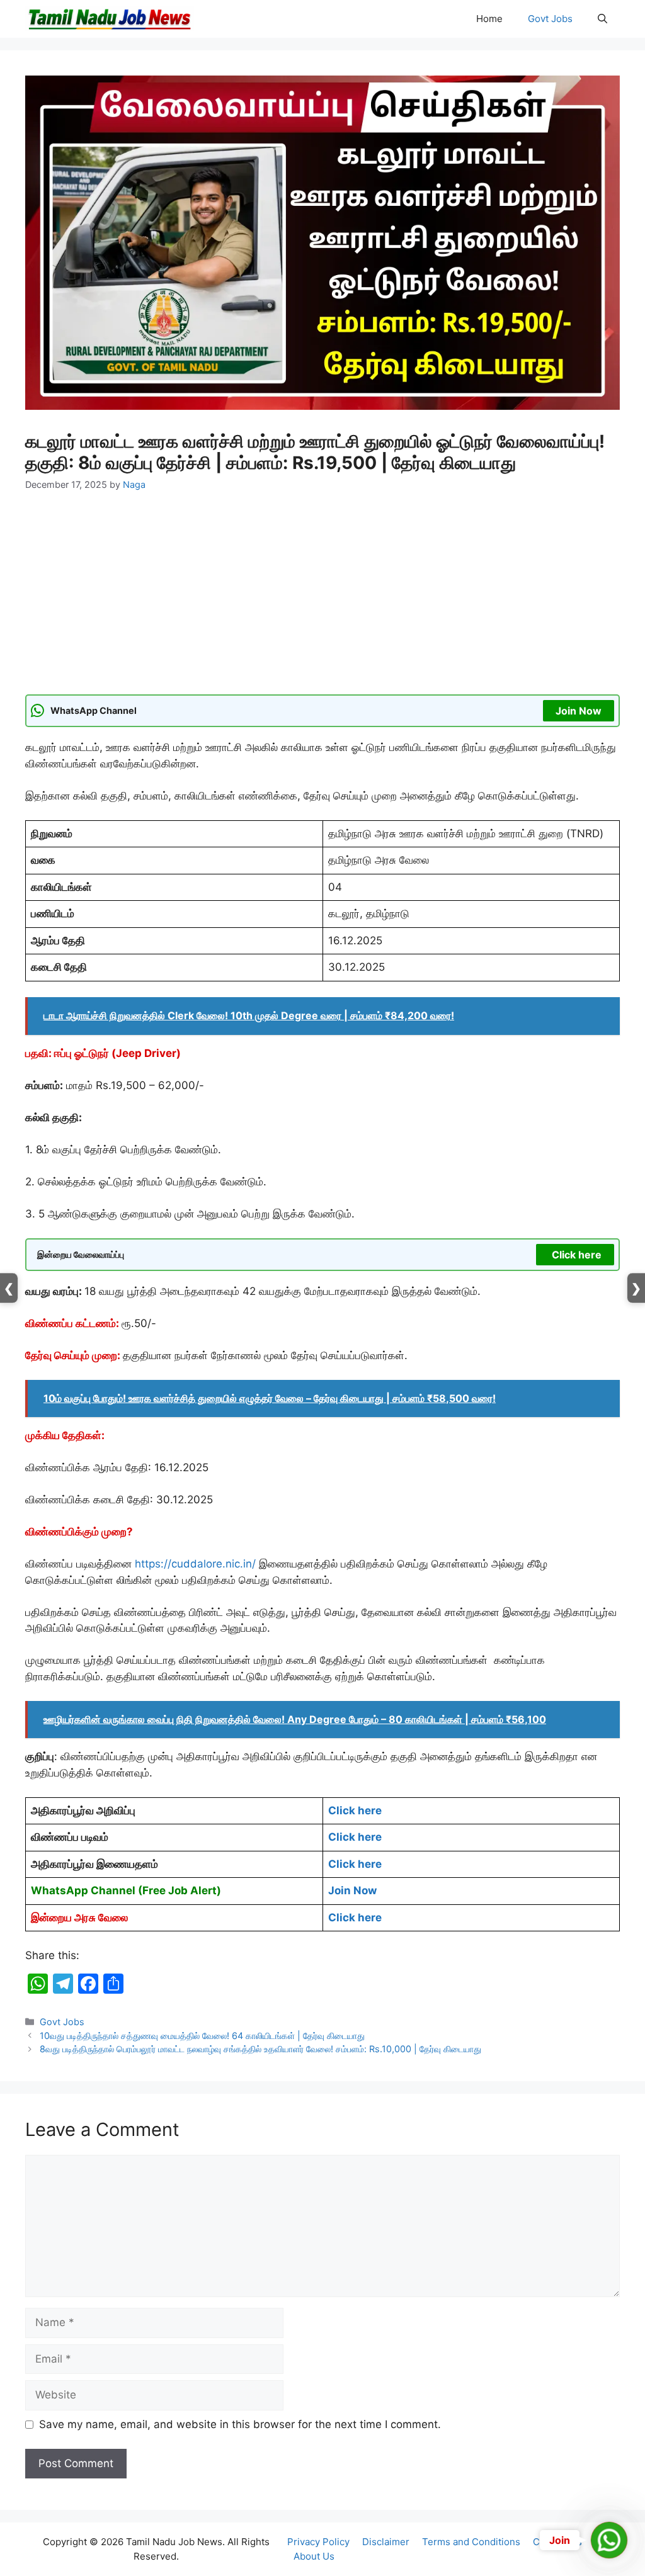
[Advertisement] (322, 601)
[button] (602, 19)
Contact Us (557, 2542)
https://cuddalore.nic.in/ (195, 1564)
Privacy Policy (318, 2542)
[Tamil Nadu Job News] (110, 19)
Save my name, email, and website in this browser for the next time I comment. (240, 2424)
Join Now (579, 711)
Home (489, 19)
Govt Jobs (550, 19)
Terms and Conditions (471, 2542)
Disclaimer (386, 2542)
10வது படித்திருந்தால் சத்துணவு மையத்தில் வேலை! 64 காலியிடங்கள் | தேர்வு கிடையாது (202, 2036)
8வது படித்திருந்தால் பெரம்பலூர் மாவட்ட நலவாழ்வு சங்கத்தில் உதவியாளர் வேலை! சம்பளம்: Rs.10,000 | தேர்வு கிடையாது (260, 2049)
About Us (314, 2556)
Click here (577, 1255)
